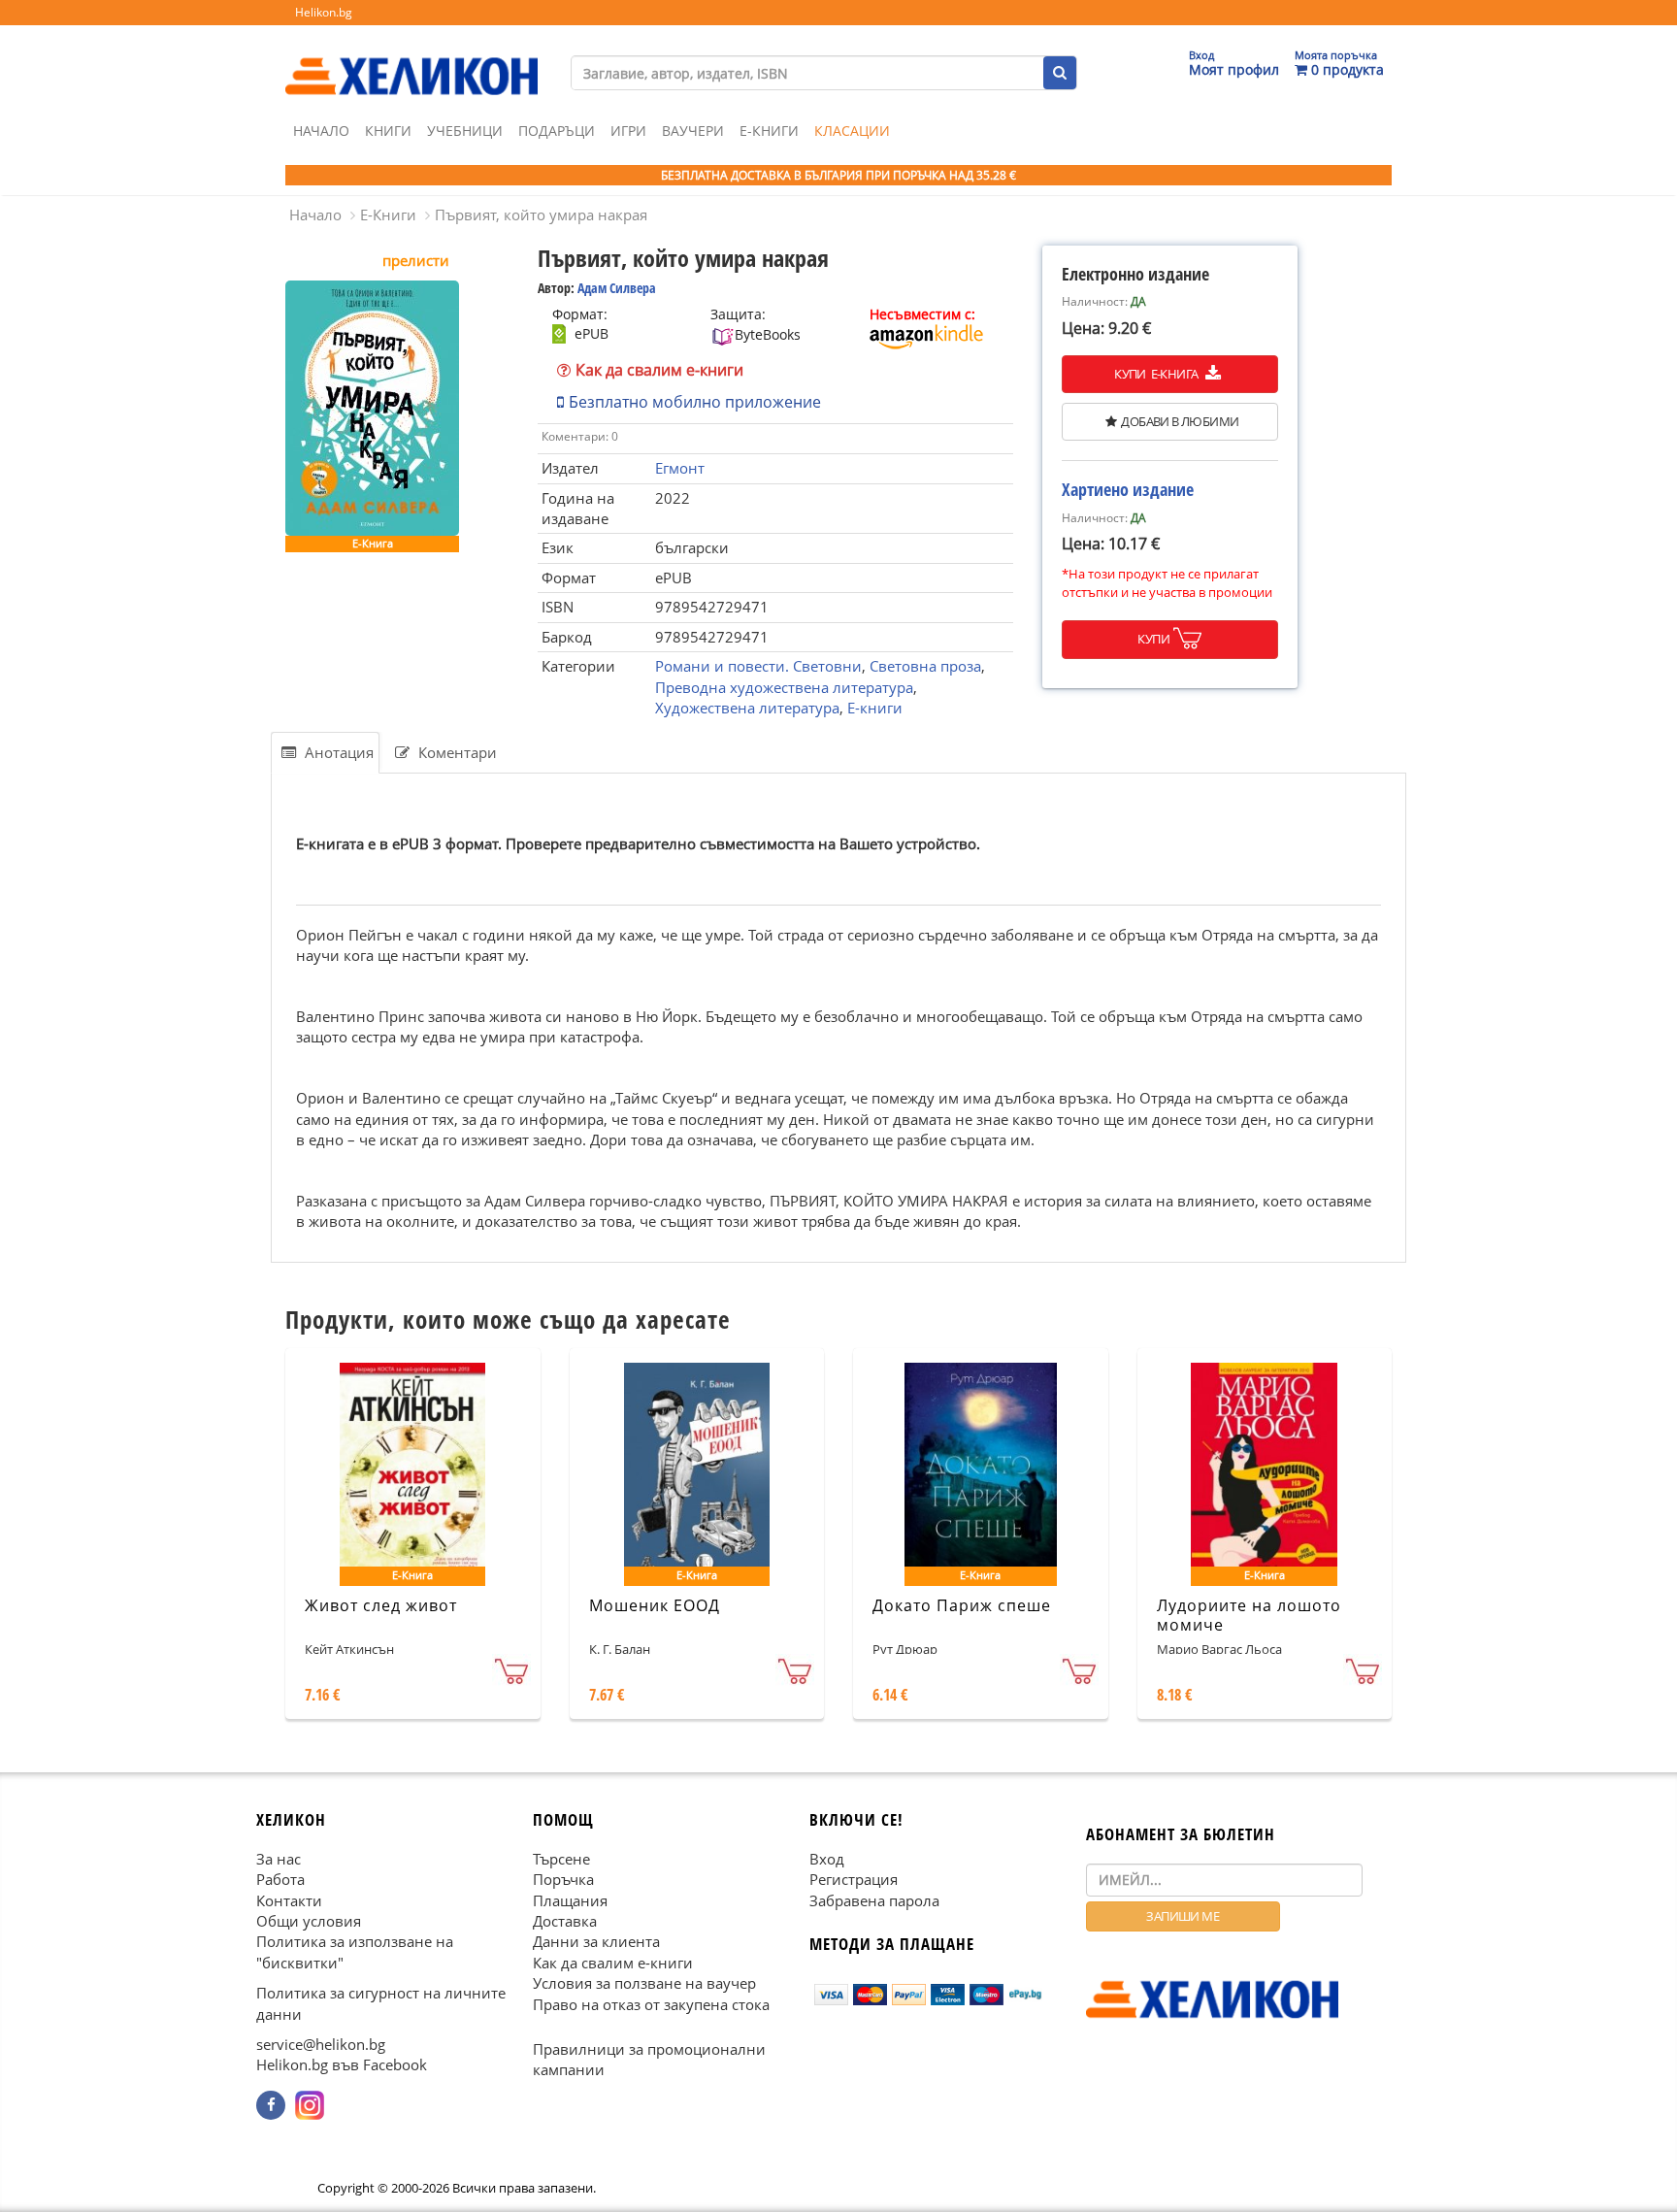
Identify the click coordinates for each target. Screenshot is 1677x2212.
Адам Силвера (617, 288)
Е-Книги (769, 131)
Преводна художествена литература (784, 687)
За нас (279, 1858)
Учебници (465, 131)
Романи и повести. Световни (758, 666)
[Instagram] (310, 2105)
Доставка (565, 1921)
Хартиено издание (1128, 489)
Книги (388, 131)
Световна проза (925, 666)
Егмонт (680, 468)
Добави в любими (1180, 421)
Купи (1153, 639)
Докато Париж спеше (962, 1605)
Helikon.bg (324, 12)
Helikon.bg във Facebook (342, 2064)
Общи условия (309, 1921)
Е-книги (875, 708)
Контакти (289, 1899)
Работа (280, 1879)
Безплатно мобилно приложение (695, 402)
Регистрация (854, 1879)
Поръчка (563, 1879)
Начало (321, 131)
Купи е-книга (1157, 374)
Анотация (337, 752)
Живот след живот (381, 1605)
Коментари (456, 752)
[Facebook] (271, 2105)
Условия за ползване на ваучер (644, 1983)
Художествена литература (747, 708)
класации (852, 131)
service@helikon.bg (321, 2044)
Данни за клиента (596, 1941)
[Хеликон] (411, 59)
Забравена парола (874, 1899)
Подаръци (557, 131)
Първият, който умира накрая (541, 215)
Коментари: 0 (580, 436)
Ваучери (693, 131)
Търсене (561, 1858)
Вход (827, 1858)
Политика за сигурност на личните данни (381, 2003)
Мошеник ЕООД (655, 1605)
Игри (628, 131)
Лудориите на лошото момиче (1249, 1616)
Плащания (570, 1899)
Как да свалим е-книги (659, 370)
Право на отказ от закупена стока (651, 2003)
